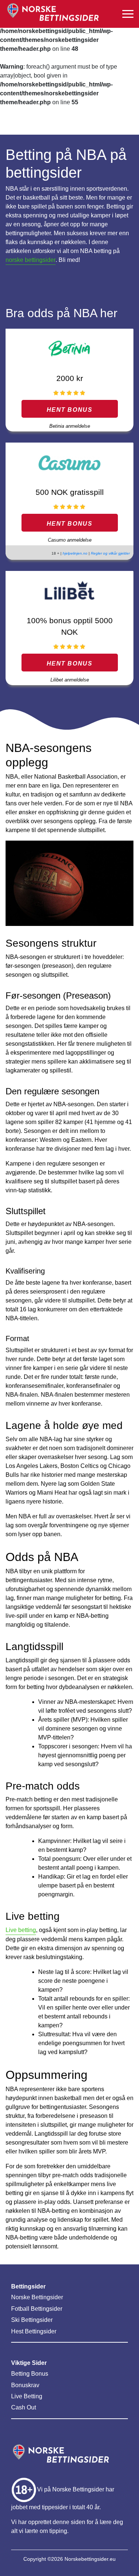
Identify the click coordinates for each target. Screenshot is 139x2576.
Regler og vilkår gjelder (110, 553)
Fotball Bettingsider (37, 2309)
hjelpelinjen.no (75, 553)
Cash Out (24, 2407)
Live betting (21, 1930)
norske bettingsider (31, 260)
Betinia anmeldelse (70, 426)
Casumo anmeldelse (70, 540)
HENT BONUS (70, 410)
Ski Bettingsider (32, 2320)
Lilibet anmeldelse (70, 680)
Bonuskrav (25, 2385)
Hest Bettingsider (34, 2331)
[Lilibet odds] (69, 591)
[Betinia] (69, 349)
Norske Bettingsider (37, 2297)
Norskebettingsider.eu (90, 2559)
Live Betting (27, 2396)
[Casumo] (69, 462)
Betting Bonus (30, 2374)
